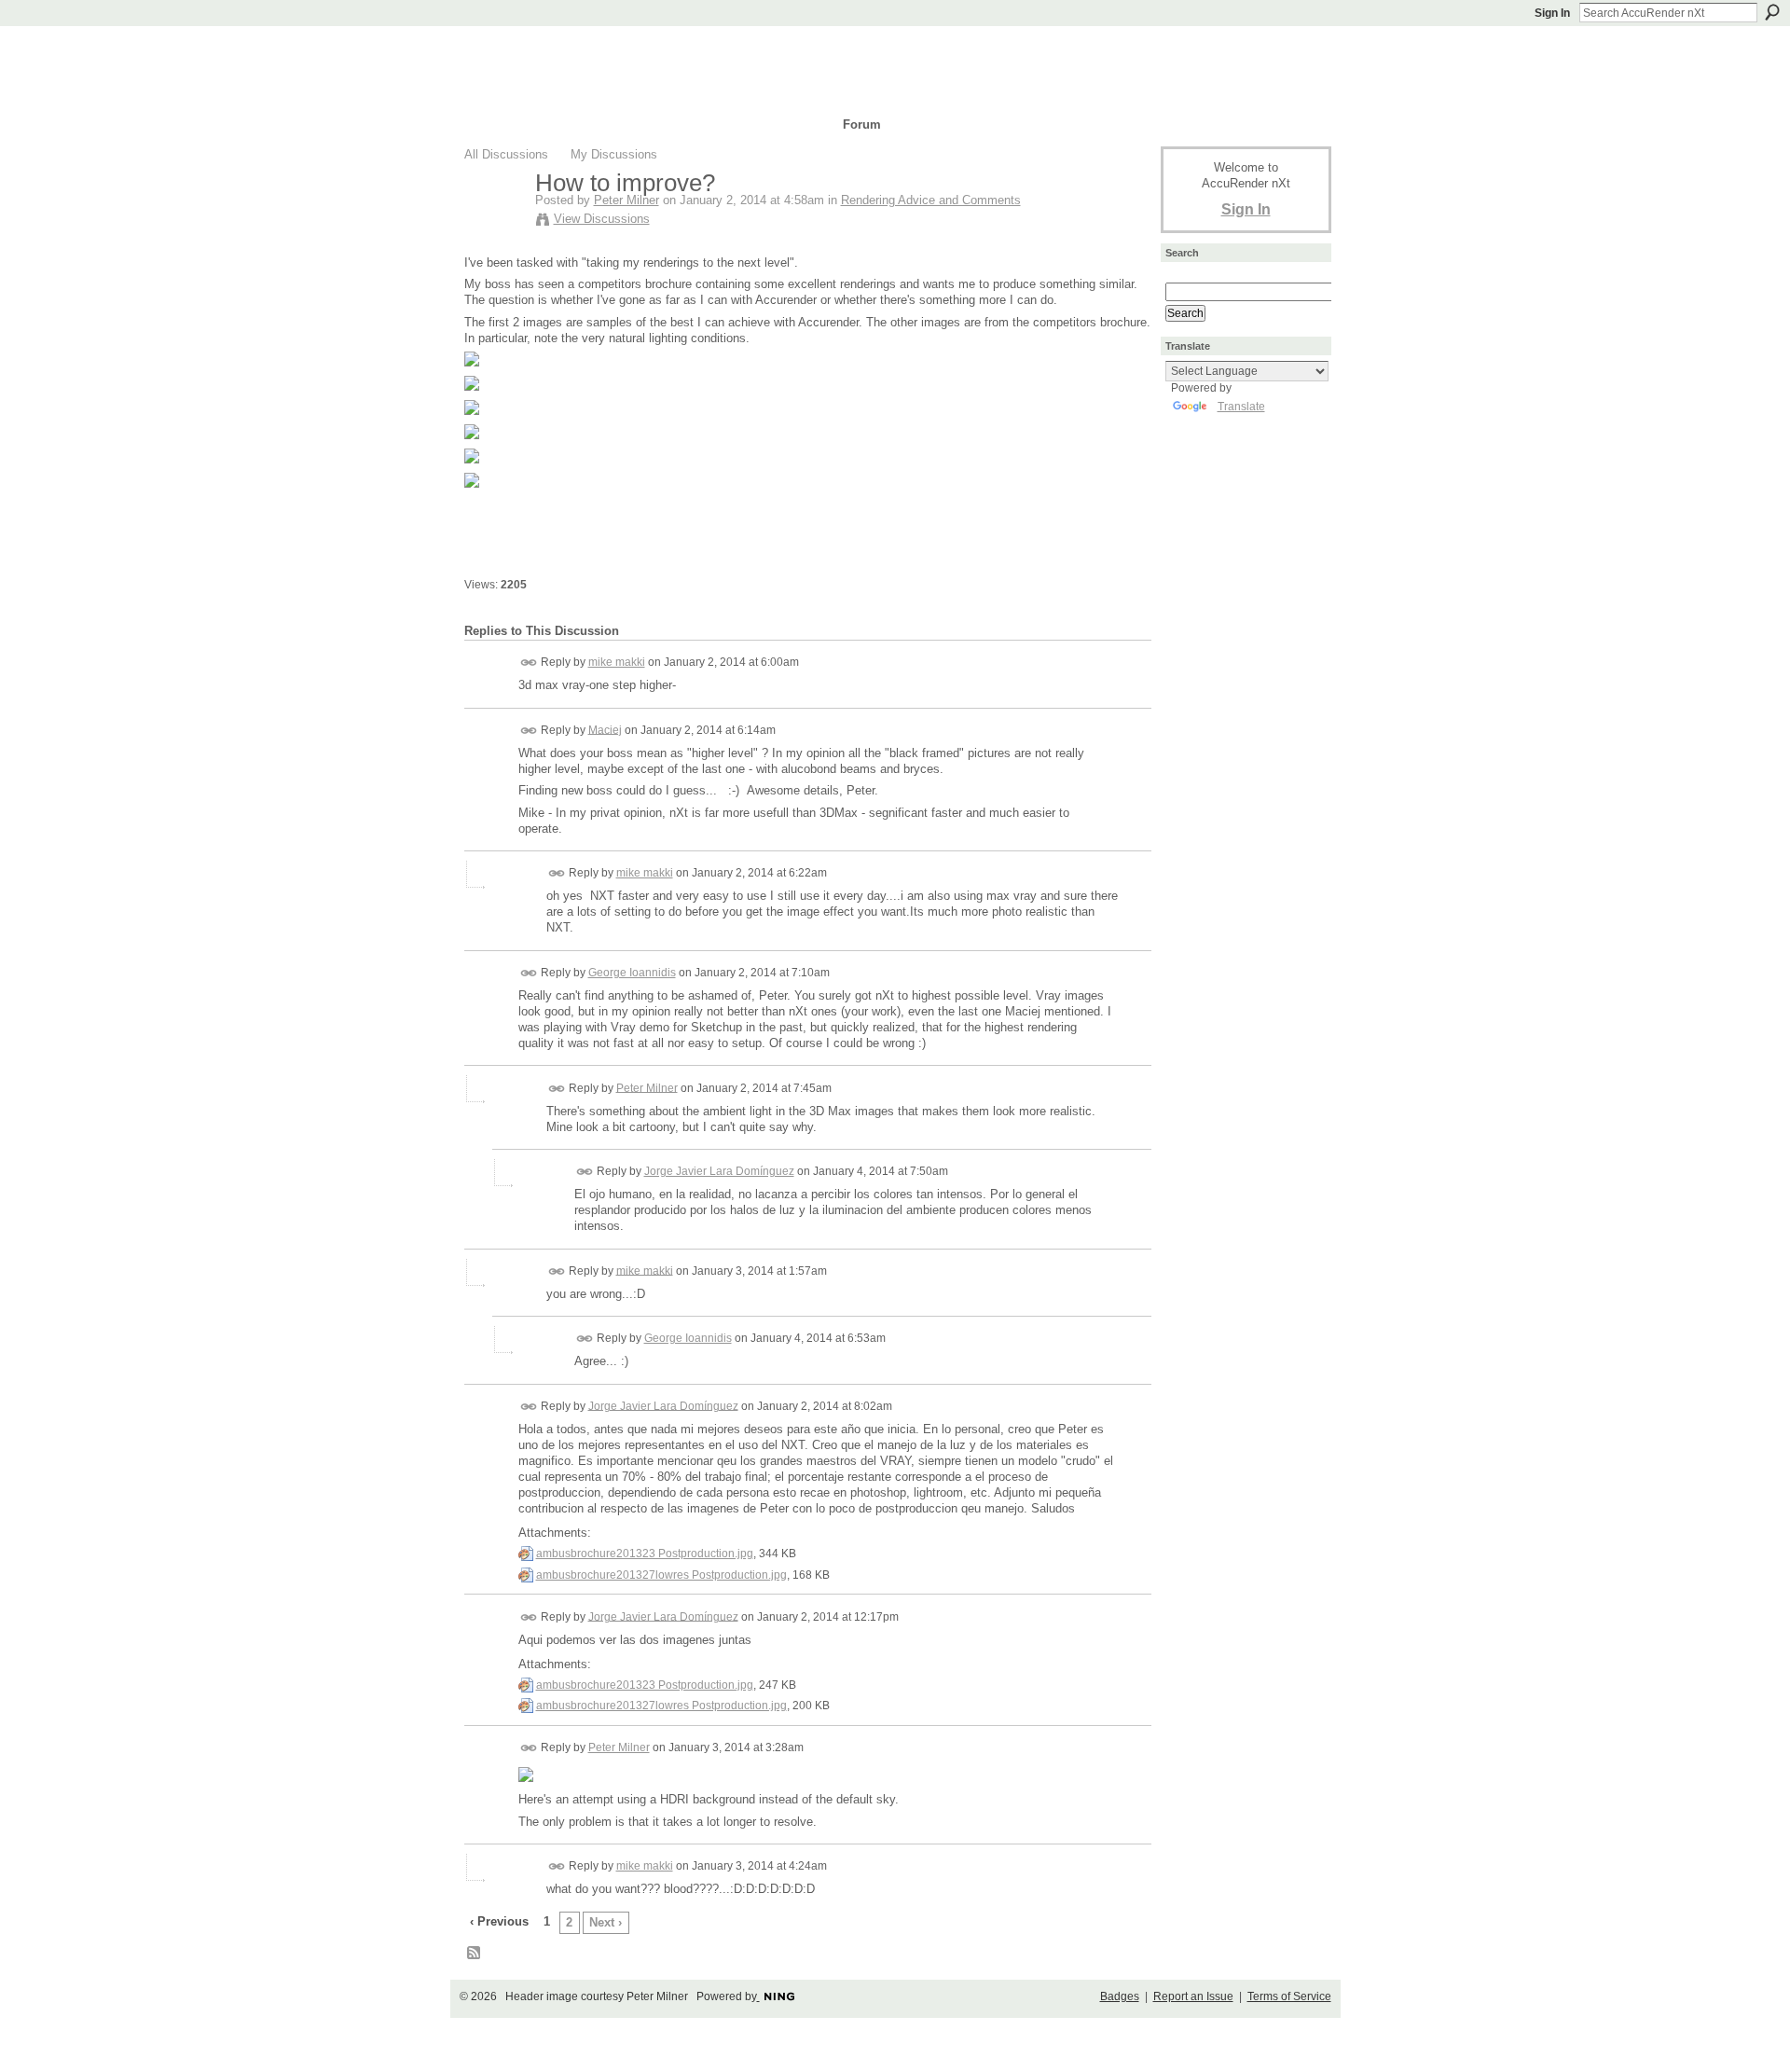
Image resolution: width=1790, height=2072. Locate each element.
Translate (1241, 407)
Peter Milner (626, 200)
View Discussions (602, 219)
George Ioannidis (632, 973)
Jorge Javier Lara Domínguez (719, 1171)
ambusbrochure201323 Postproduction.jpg (645, 1554)
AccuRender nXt (576, 52)
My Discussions (614, 154)
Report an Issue (1193, 1996)
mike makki (617, 662)
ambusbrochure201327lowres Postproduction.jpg (661, 1575)
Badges (1120, 1996)
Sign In (1552, 13)
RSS (475, 1954)
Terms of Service (1289, 1996)
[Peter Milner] (494, 222)
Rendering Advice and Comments (931, 200)
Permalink (529, 663)
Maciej (605, 729)
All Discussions (506, 154)
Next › (606, 1922)
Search (1772, 12)
